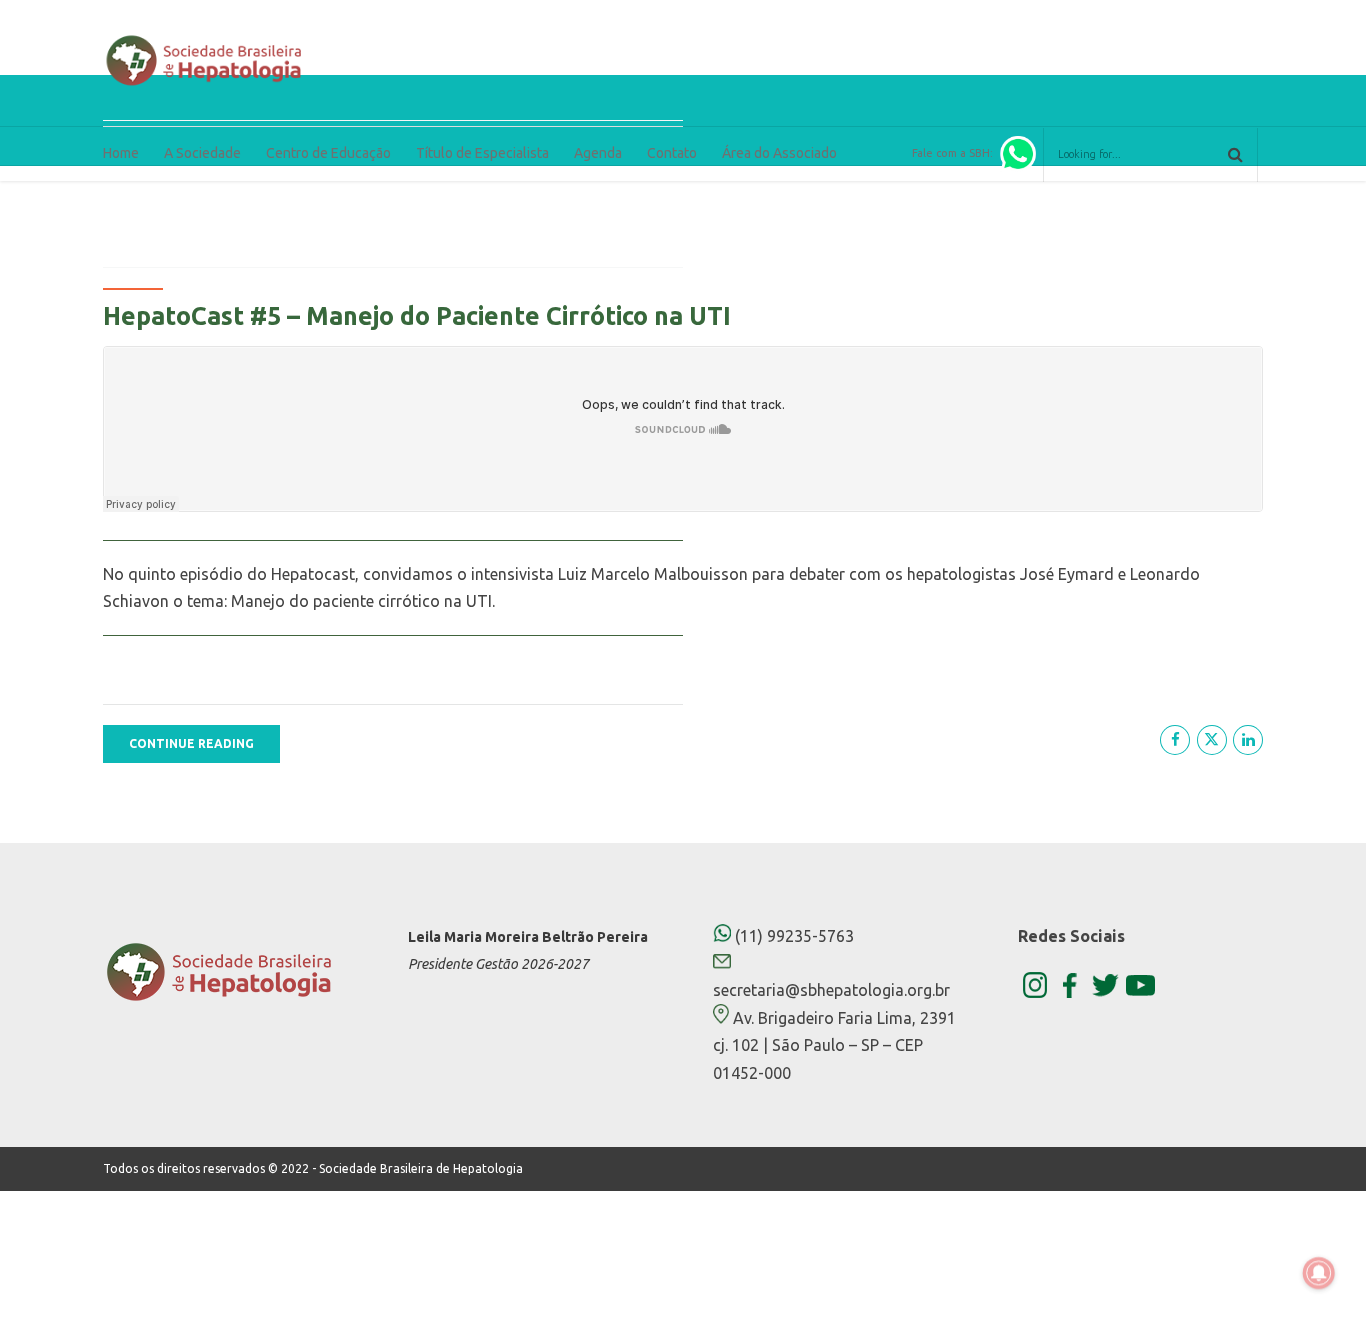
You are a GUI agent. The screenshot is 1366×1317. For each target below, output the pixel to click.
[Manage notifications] (1319, 1273)
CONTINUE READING (191, 743)
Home (121, 153)
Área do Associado (779, 153)
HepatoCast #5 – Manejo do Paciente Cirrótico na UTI (417, 316)
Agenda (598, 153)
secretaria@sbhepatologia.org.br (831, 990)
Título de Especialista (482, 153)
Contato (672, 153)
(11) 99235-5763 (792, 936)
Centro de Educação (328, 153)
